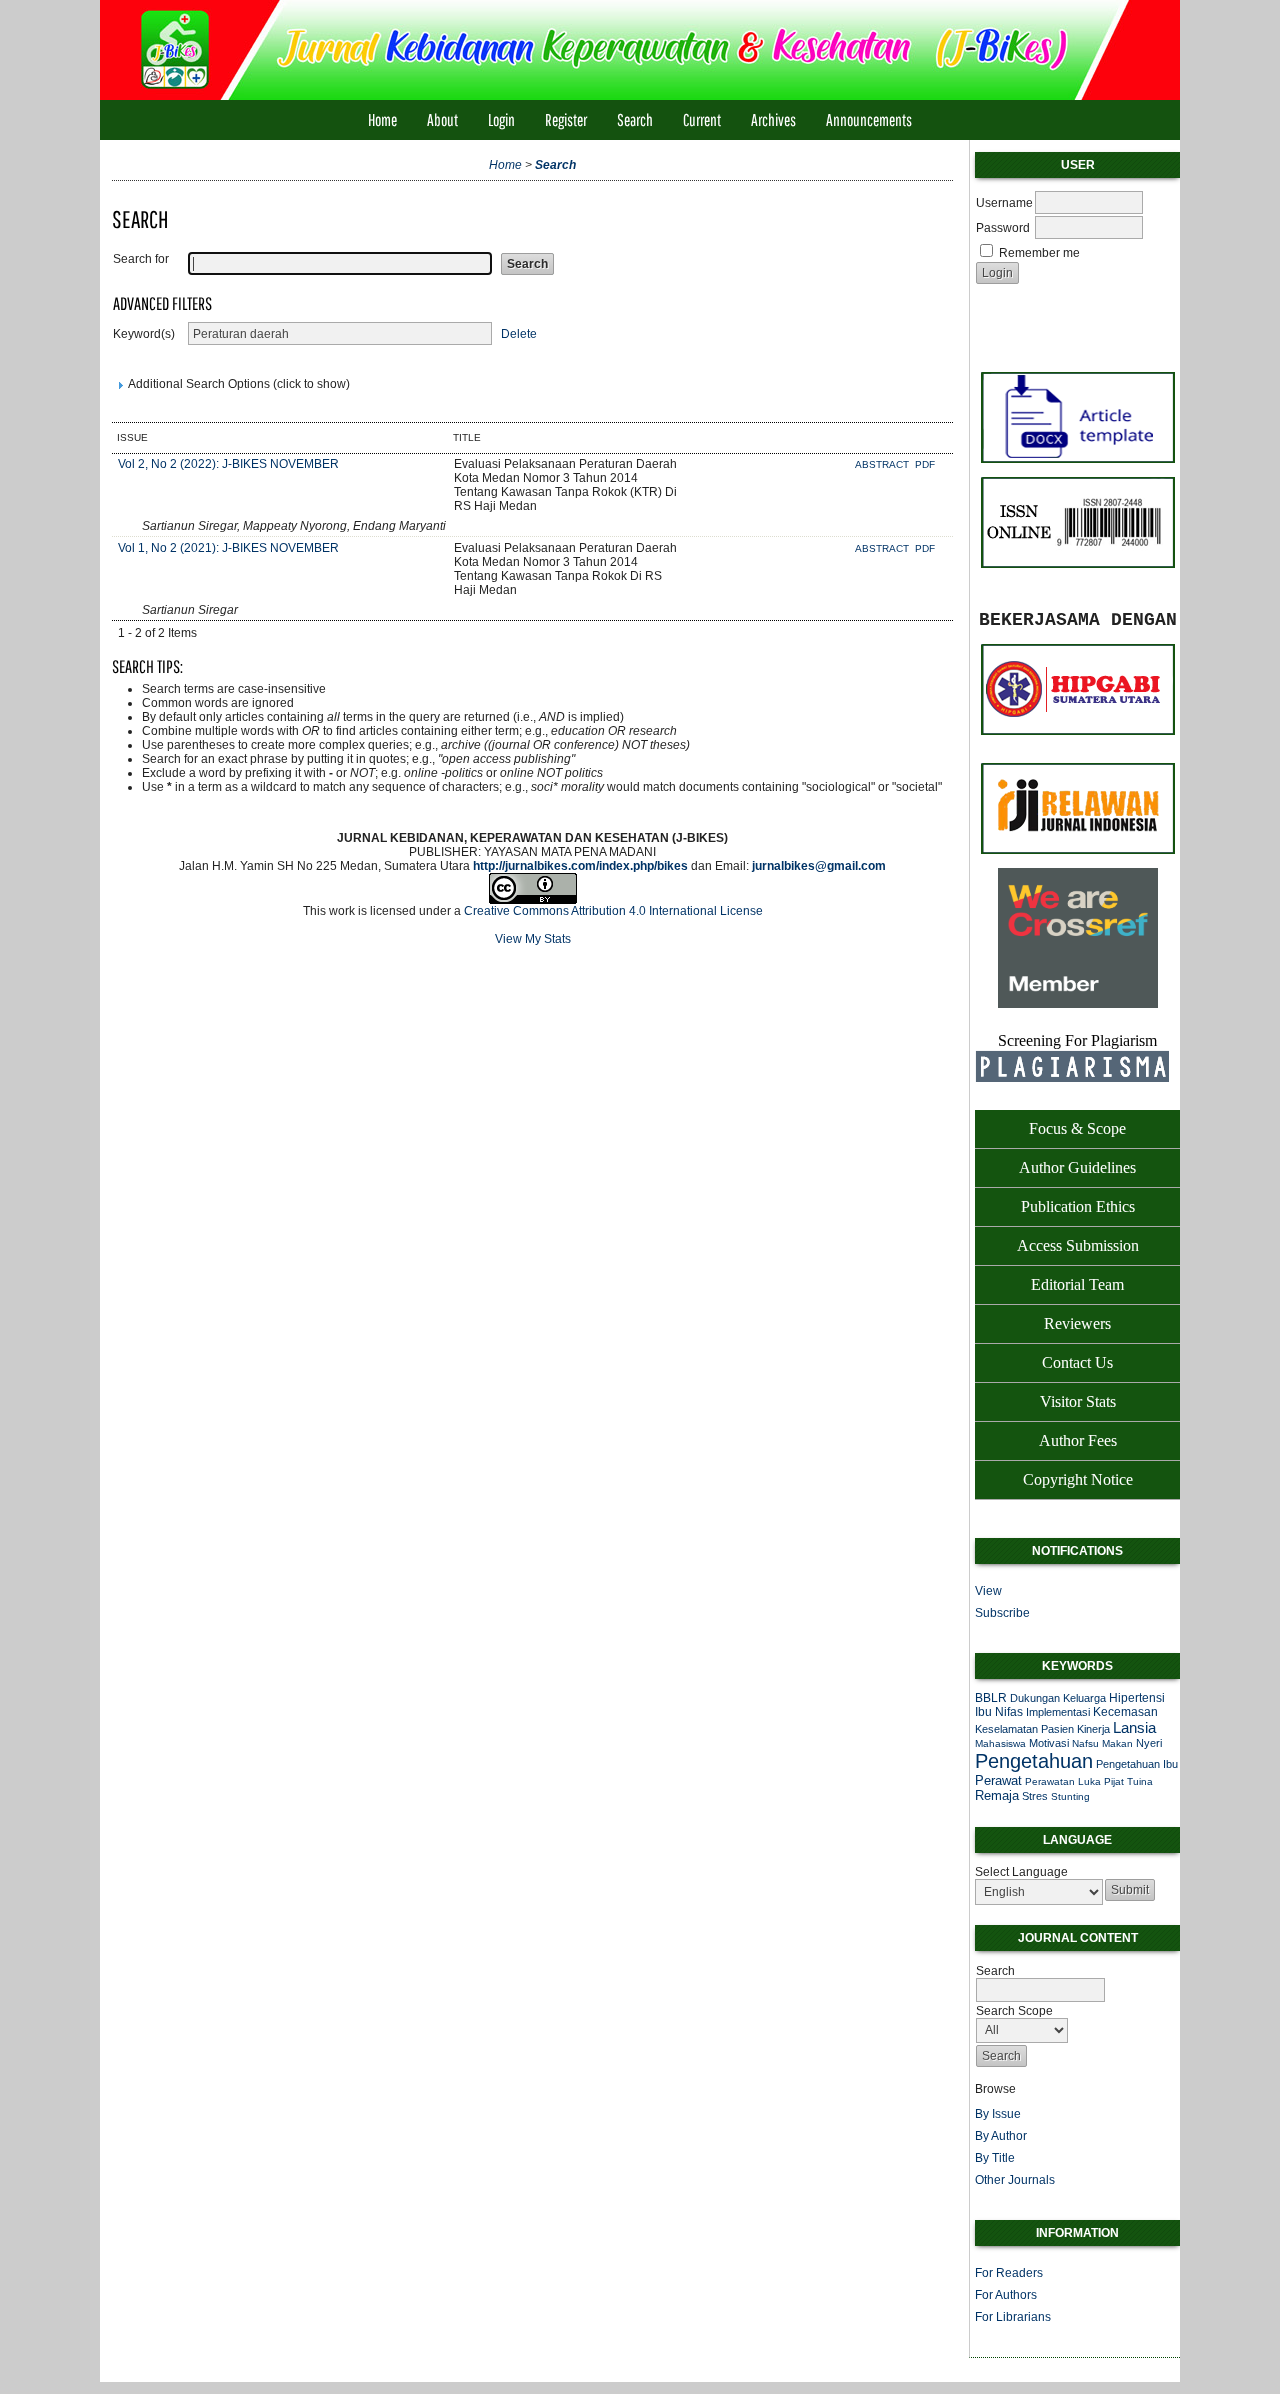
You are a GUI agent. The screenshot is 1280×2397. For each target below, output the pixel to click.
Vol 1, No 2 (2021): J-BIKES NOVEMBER (228, 548)
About (442, 119)
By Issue (998, 2114)
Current (702, 119)
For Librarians (1013, 2317)
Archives (773, 119)
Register (566, 119)
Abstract (883, 464)
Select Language (1021, 1872)
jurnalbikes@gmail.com (819, 866)
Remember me (1039, 253)
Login (501, 119)
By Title (995, 2158)
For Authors (1006, 2295)
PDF (925, 464)
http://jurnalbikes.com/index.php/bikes (580, 866)
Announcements (869, 119)
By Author (1001, 2136)
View (988, 1591)
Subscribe (1002, 1613)
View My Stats (533, 939)
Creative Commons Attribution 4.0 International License (613, 911)
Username (1004, 203)
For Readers (1009, 2273)
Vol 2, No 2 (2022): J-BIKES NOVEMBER (228, 464)
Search (635, 119)
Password (1003, 228)
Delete (519, 334)
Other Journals (1015, 2180)
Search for (141, 259)
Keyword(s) (144, 334)
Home (382, 119)
